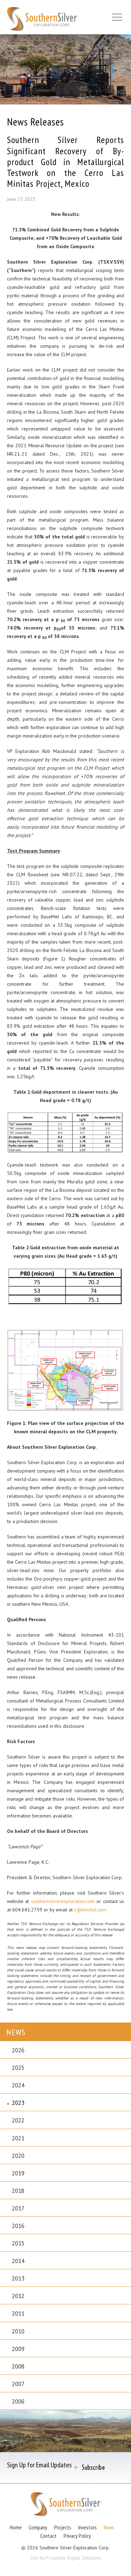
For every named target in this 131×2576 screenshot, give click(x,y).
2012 (18, 2296)
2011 (18, 2313)
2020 (18, 2156)
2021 (18, 2138)
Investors (88, 2527)
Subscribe (93, 2468)
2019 (18, 2173)
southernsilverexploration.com (64, 1901)
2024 (18, 2085)
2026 (18, 2050)
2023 (18, 2103)
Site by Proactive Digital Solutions (66, 2558)
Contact (48, 2536)
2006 (18, 2401)
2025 (18, 2068)
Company (38, 2527)
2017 (18, 2208)
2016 (18, 2226)
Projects (63, 2527)
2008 (18, 2366)
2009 (18, 2349)
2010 (18, 2331)
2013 (18, 2278)
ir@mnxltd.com (91, 1910)
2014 (18, 2261)
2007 (18, 2384)
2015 (18, 2243)
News (109, 2527)
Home (16, 2527)
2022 (18, 2120)
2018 (18, 2191)
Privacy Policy (77, 2536)
